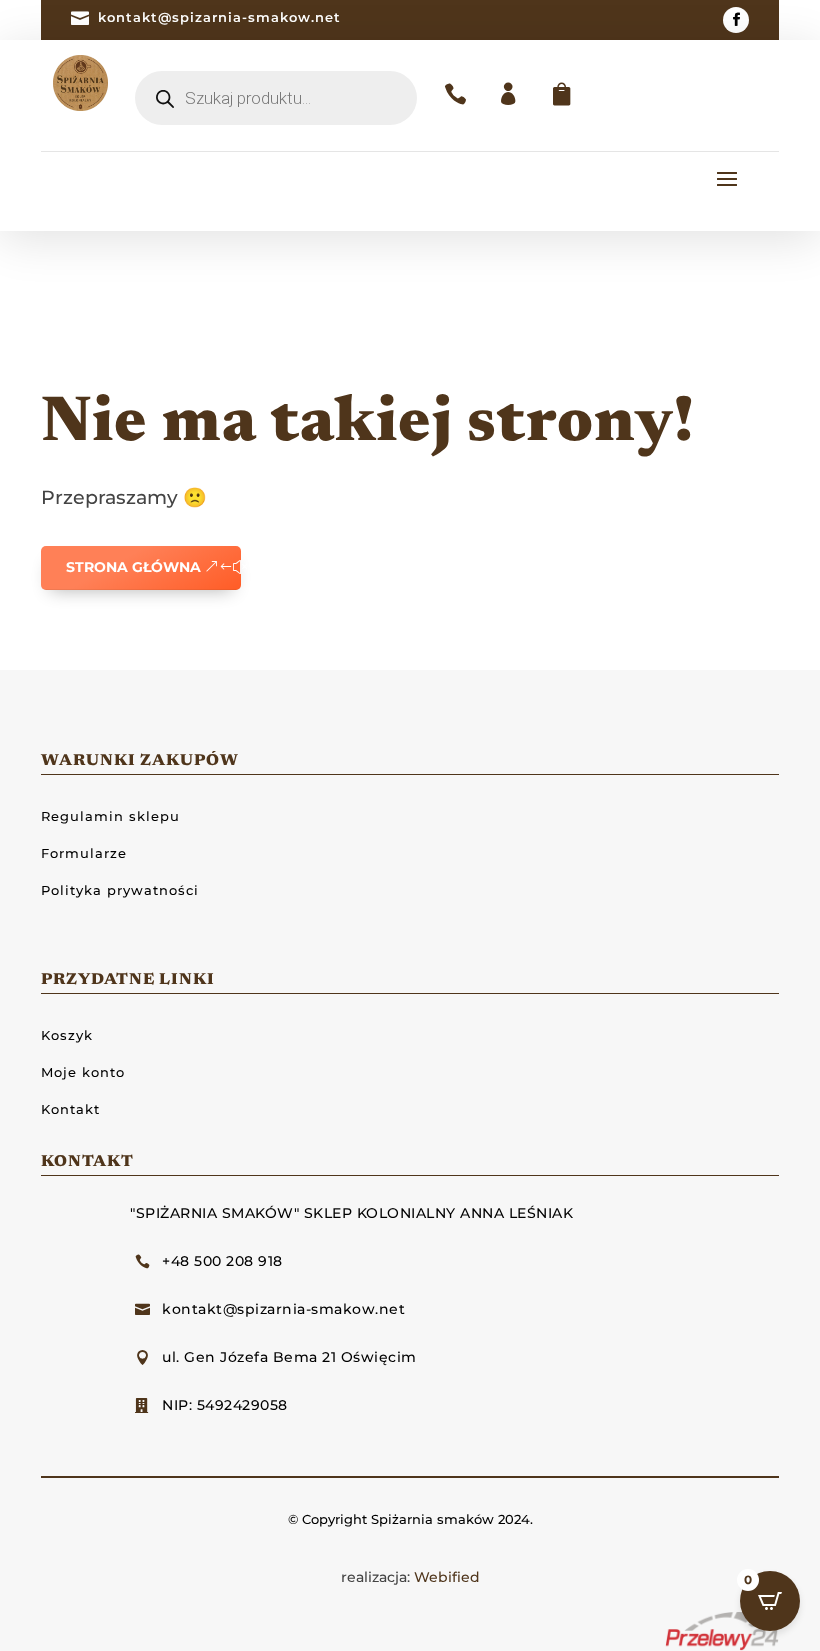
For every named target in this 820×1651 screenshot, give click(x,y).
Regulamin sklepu (110, 816)
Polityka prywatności (120, 890)
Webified (447, 1577)
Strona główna (133, 567)
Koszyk (67, 1035)
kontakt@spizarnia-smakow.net (219, 17)
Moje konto (83, 1072)
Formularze (84, 853)
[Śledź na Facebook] (736, 20)
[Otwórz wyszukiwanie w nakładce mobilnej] (276, 98)
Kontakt (70, 1109)
